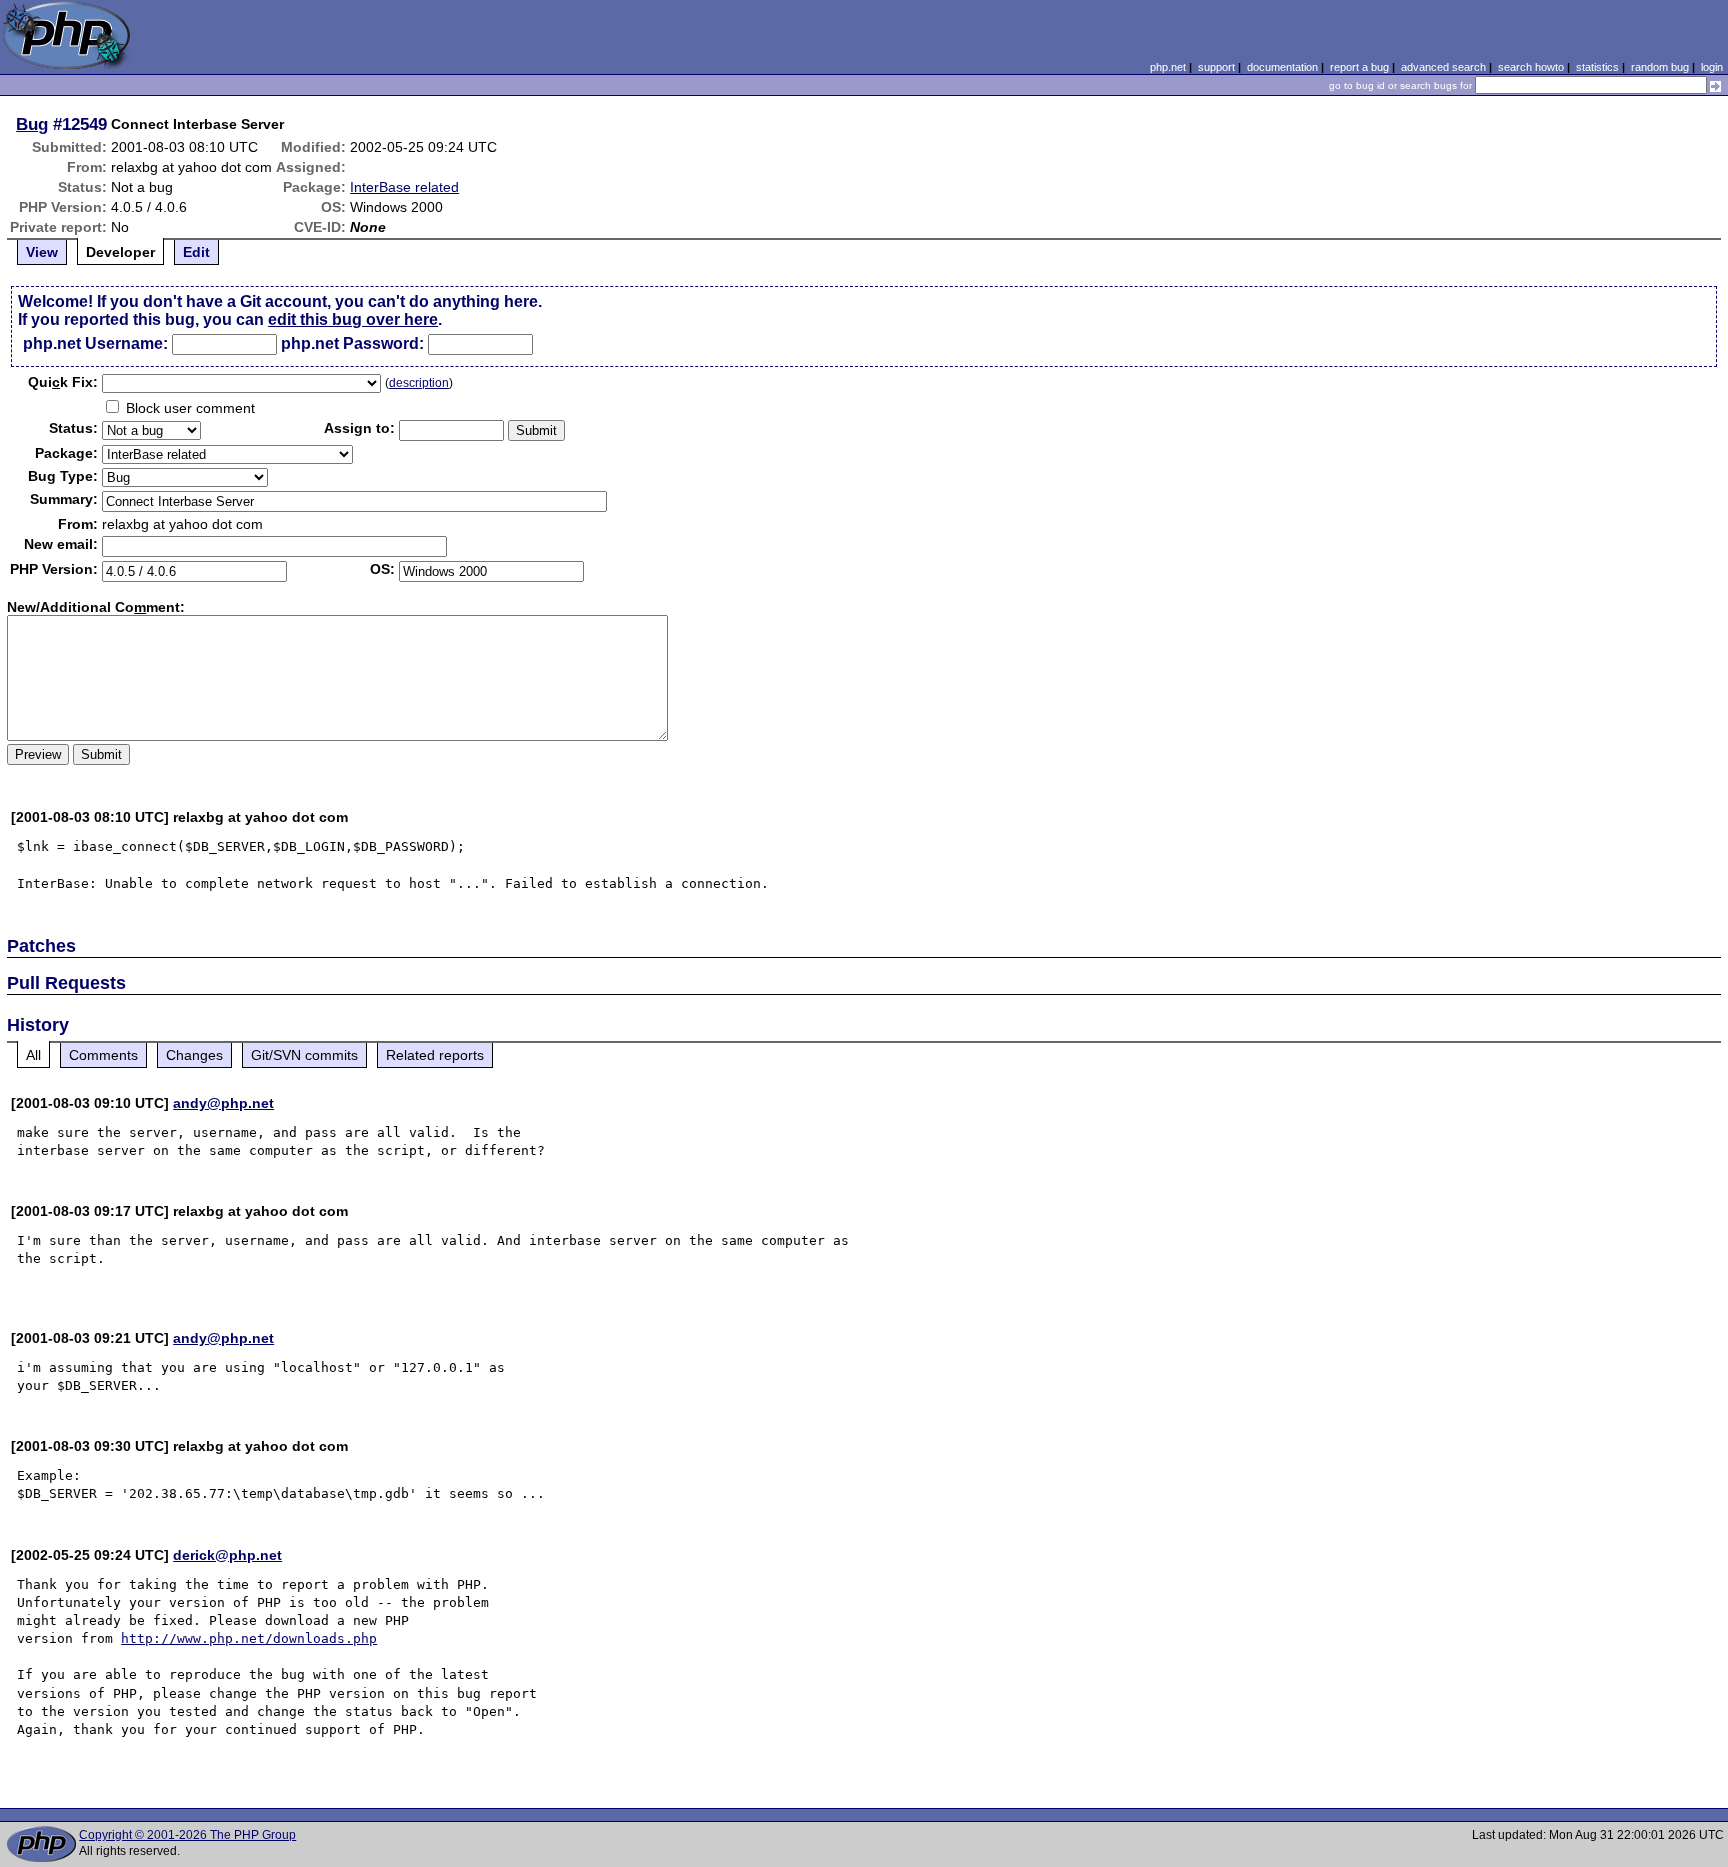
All (33, 1055)
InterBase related (404, 187)
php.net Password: (352, 343)
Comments (103, 1055)
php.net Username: (95, 343)
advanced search (1443, 67)
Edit (196, 252)
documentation (1282, 67)
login (1712, 67)
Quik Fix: (63, 382)
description (419, 383)
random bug (1660, 67)
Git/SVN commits (304, 1055)
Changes (194, 1055)
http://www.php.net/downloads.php (249, 1638)
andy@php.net (223, 1103)
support (1216, 67)
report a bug (1359, 67)
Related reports (435, 1055)
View (42, 252)
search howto (1531, 67)
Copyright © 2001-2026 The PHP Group (187, 1835)
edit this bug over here (353, 319)
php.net (1168, 67)
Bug (32, 124)
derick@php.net (227, 1555)
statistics (1597, 67)
